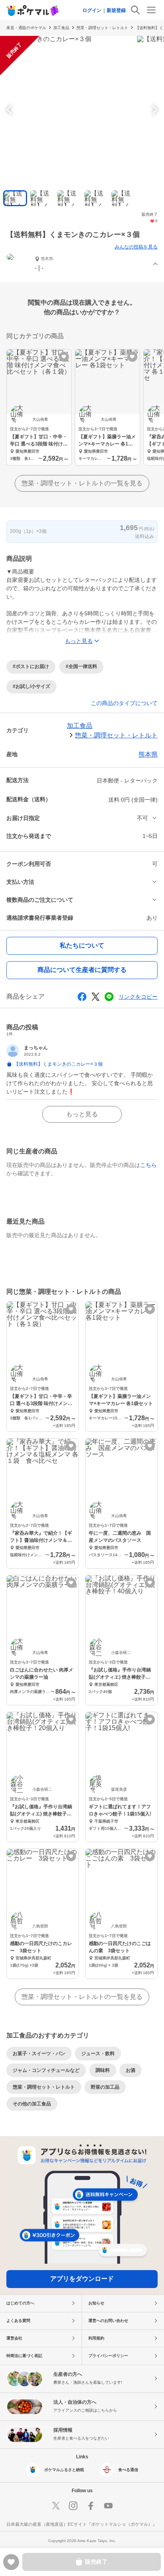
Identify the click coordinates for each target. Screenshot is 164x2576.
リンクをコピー (138, 997)
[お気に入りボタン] (64, 357)
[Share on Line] (109, 997)
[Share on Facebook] (82, 997)
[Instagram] (73, 2506)
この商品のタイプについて (124, 703)
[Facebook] (91, 2506)
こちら (148, 1165)
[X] (56, 2506)
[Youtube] (108, 2506)
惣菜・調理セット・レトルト (102, 28)
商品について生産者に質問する (82, 970)
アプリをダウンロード (82, 2279)
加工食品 (61, 28)
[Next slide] (154, 110)
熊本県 (148, 754)
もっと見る (82, 1114)
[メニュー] (151, 10)
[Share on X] (96, 997)
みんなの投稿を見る (136, 247)
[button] (82, 265)
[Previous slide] (10, 110)
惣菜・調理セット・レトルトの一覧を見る (82, 483)
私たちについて (82, 945)
